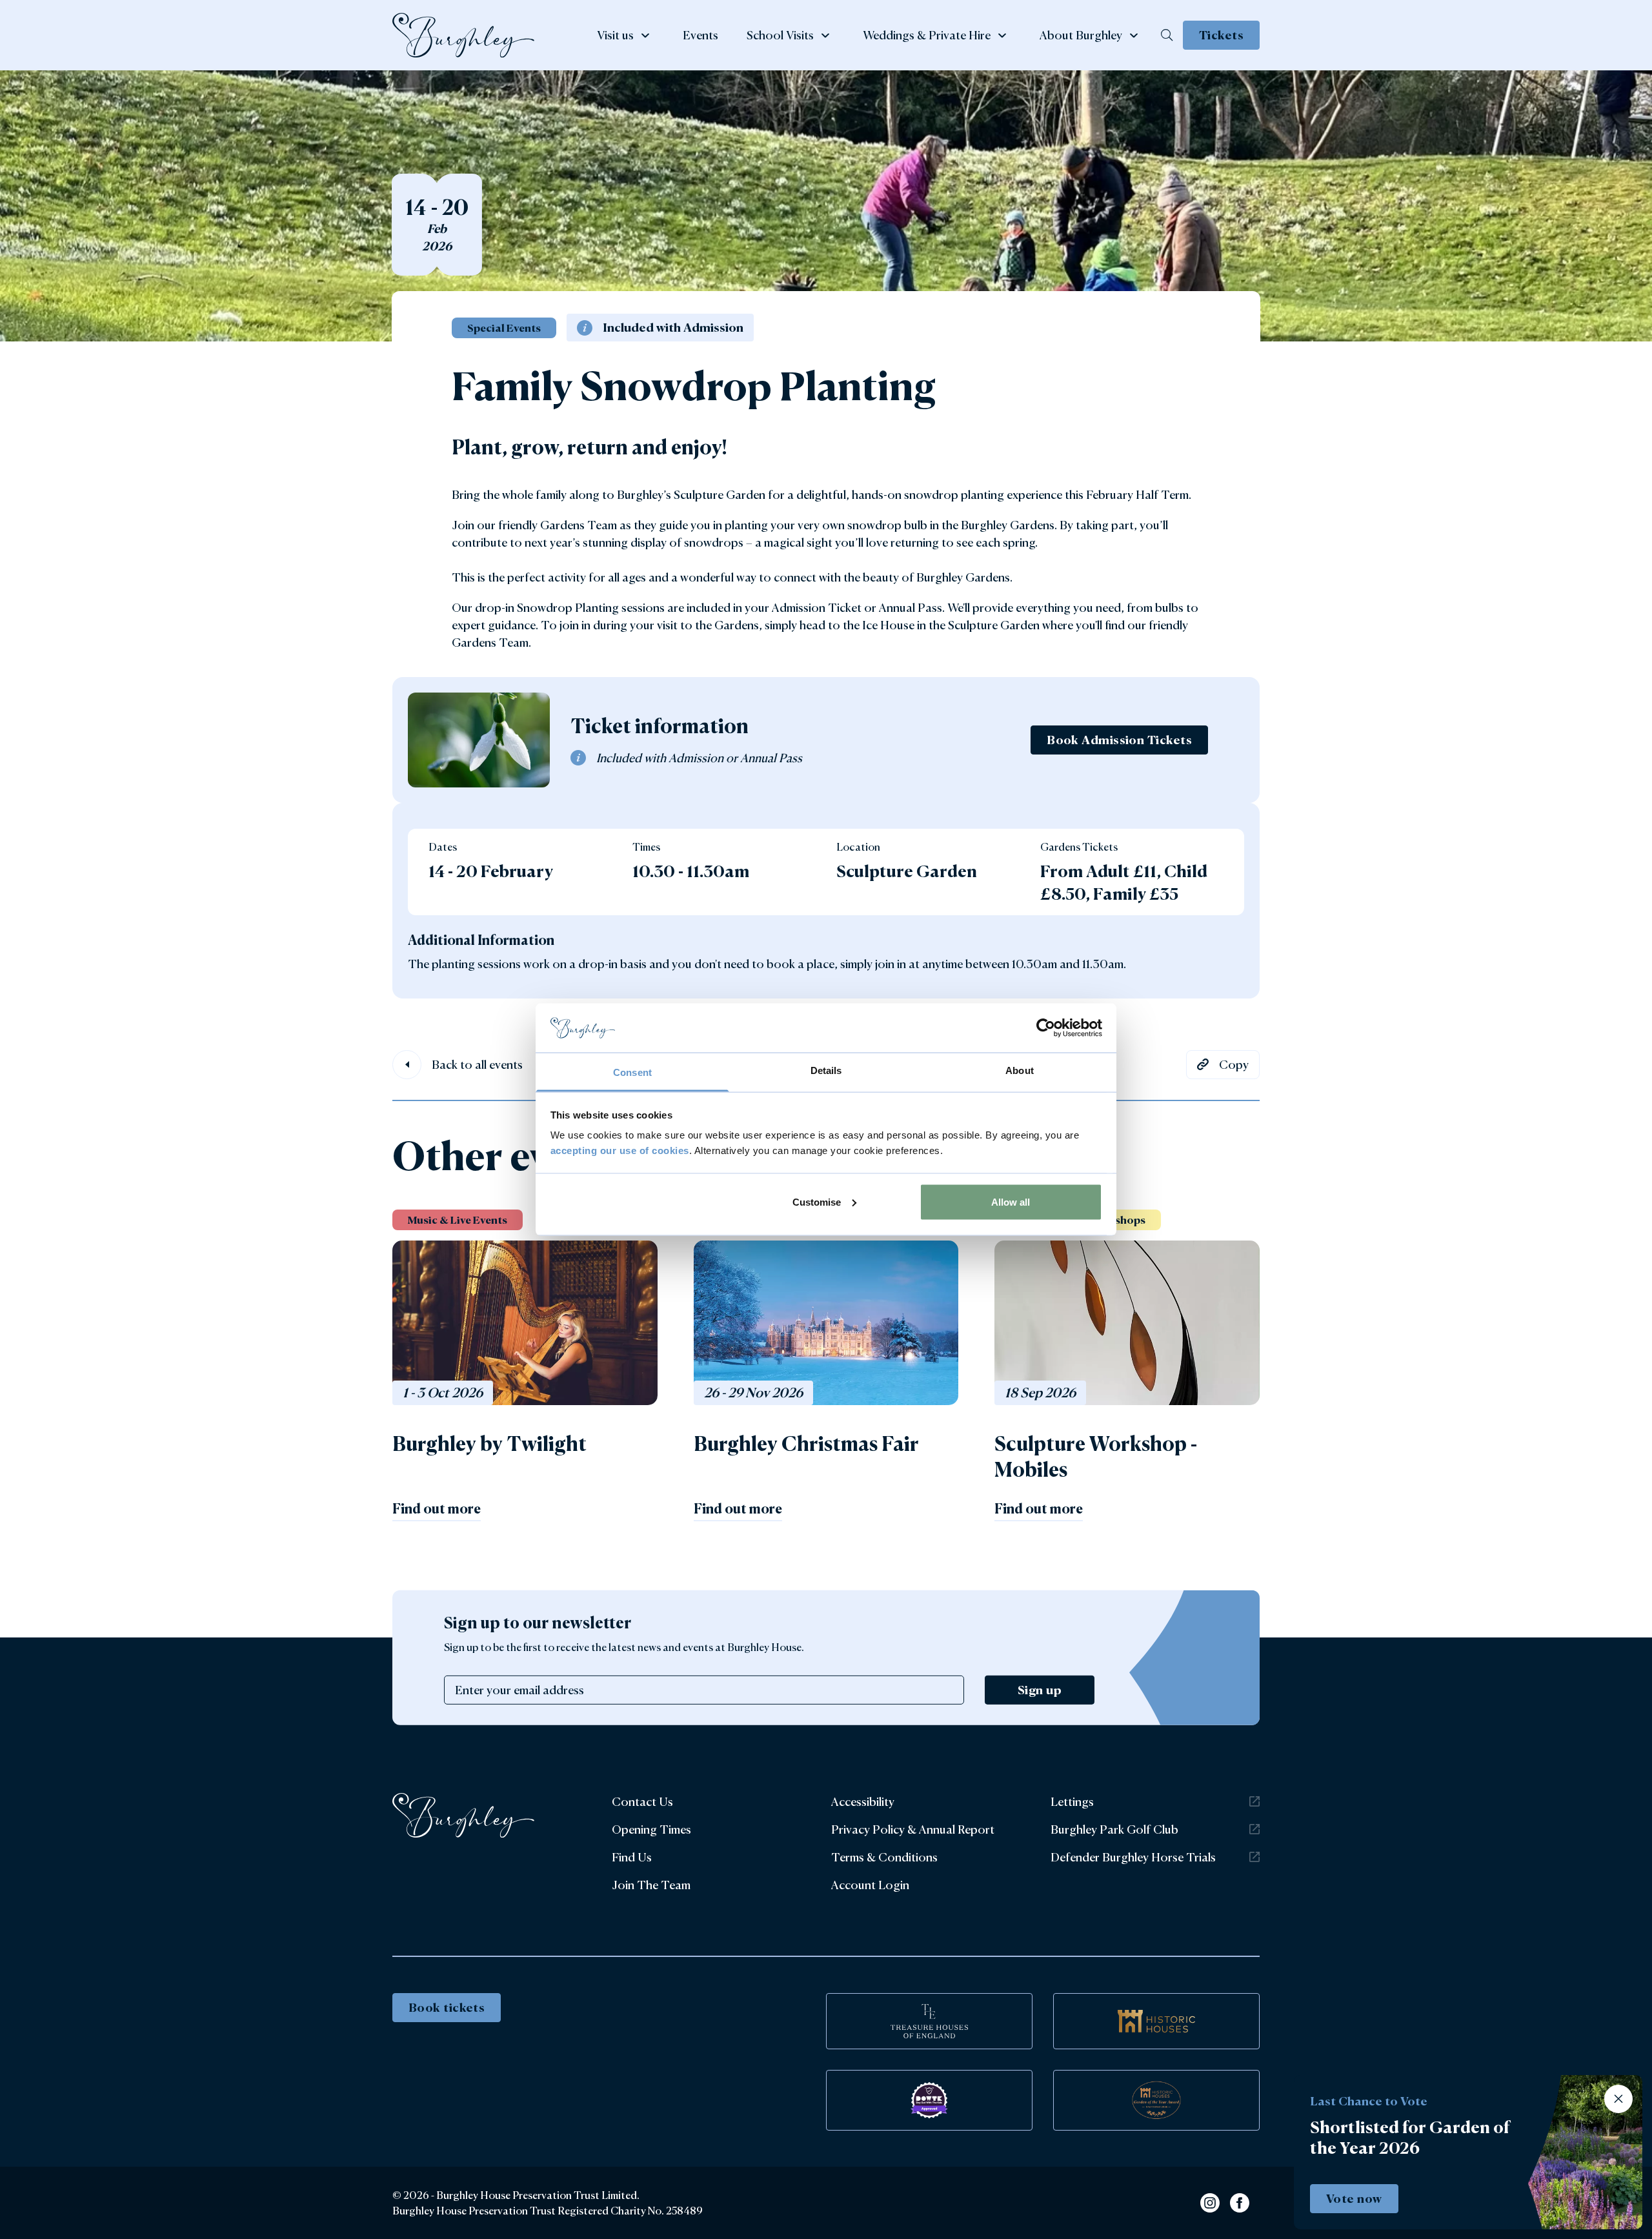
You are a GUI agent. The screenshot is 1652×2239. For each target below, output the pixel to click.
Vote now (1354, 2198)
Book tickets (447, 2007)
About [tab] (1020, 1070)
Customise (817, 1201)
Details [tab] (826, 1070)
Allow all (1011, 1201)
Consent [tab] (632, 1072)
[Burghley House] (463, 35)
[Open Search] (1167, 35)
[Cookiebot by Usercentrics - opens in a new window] (1046, 1028)
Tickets (1221, 35)
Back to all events (477, 1064)
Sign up (1040, 1690)
